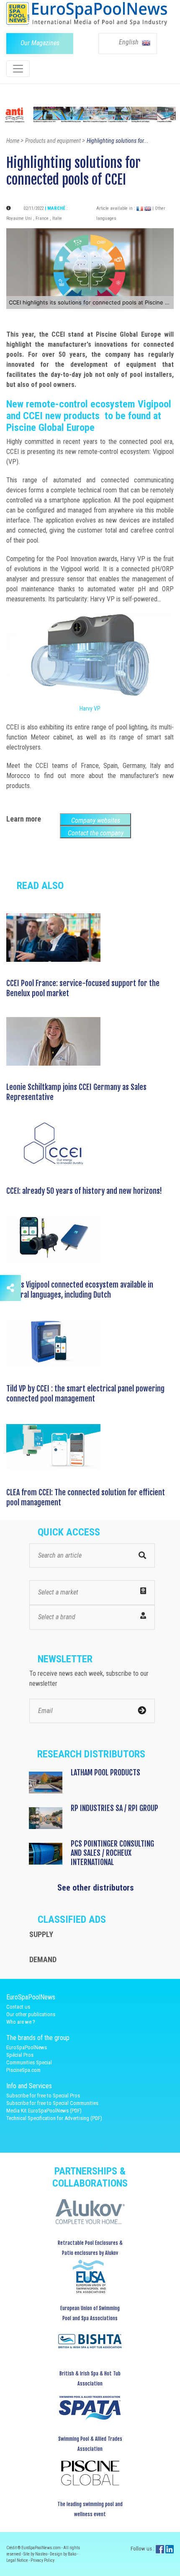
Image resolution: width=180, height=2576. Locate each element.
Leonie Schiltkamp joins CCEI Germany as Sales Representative (76, 1092)
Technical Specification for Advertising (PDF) (54, 2118)
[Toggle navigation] (18, 69)
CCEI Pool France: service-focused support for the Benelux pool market (83, 988)
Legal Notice (18, 2560)
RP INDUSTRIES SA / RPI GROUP (114, 1808)
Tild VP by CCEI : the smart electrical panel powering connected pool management (85, 1394)
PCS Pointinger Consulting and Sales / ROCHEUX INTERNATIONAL (112, 1853)
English (130, 42)
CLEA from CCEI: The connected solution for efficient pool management (86, 1497)
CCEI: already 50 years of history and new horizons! (84, 1191)
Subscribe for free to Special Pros (43, 2096)
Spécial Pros (20, 2055)
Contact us (18, 2007)
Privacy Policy (42, 2560)
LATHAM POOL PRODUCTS (105, 1772)
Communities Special (29, 2062)
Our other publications (31, 2014)
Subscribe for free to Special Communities (52, 2103)
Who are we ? (21, 2022)
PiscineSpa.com (23, 2070)
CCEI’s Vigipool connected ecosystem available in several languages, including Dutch (80, 1290)
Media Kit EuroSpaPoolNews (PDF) (44, 2111)
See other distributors (96, 1888)
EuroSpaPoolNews (27, 2047)
